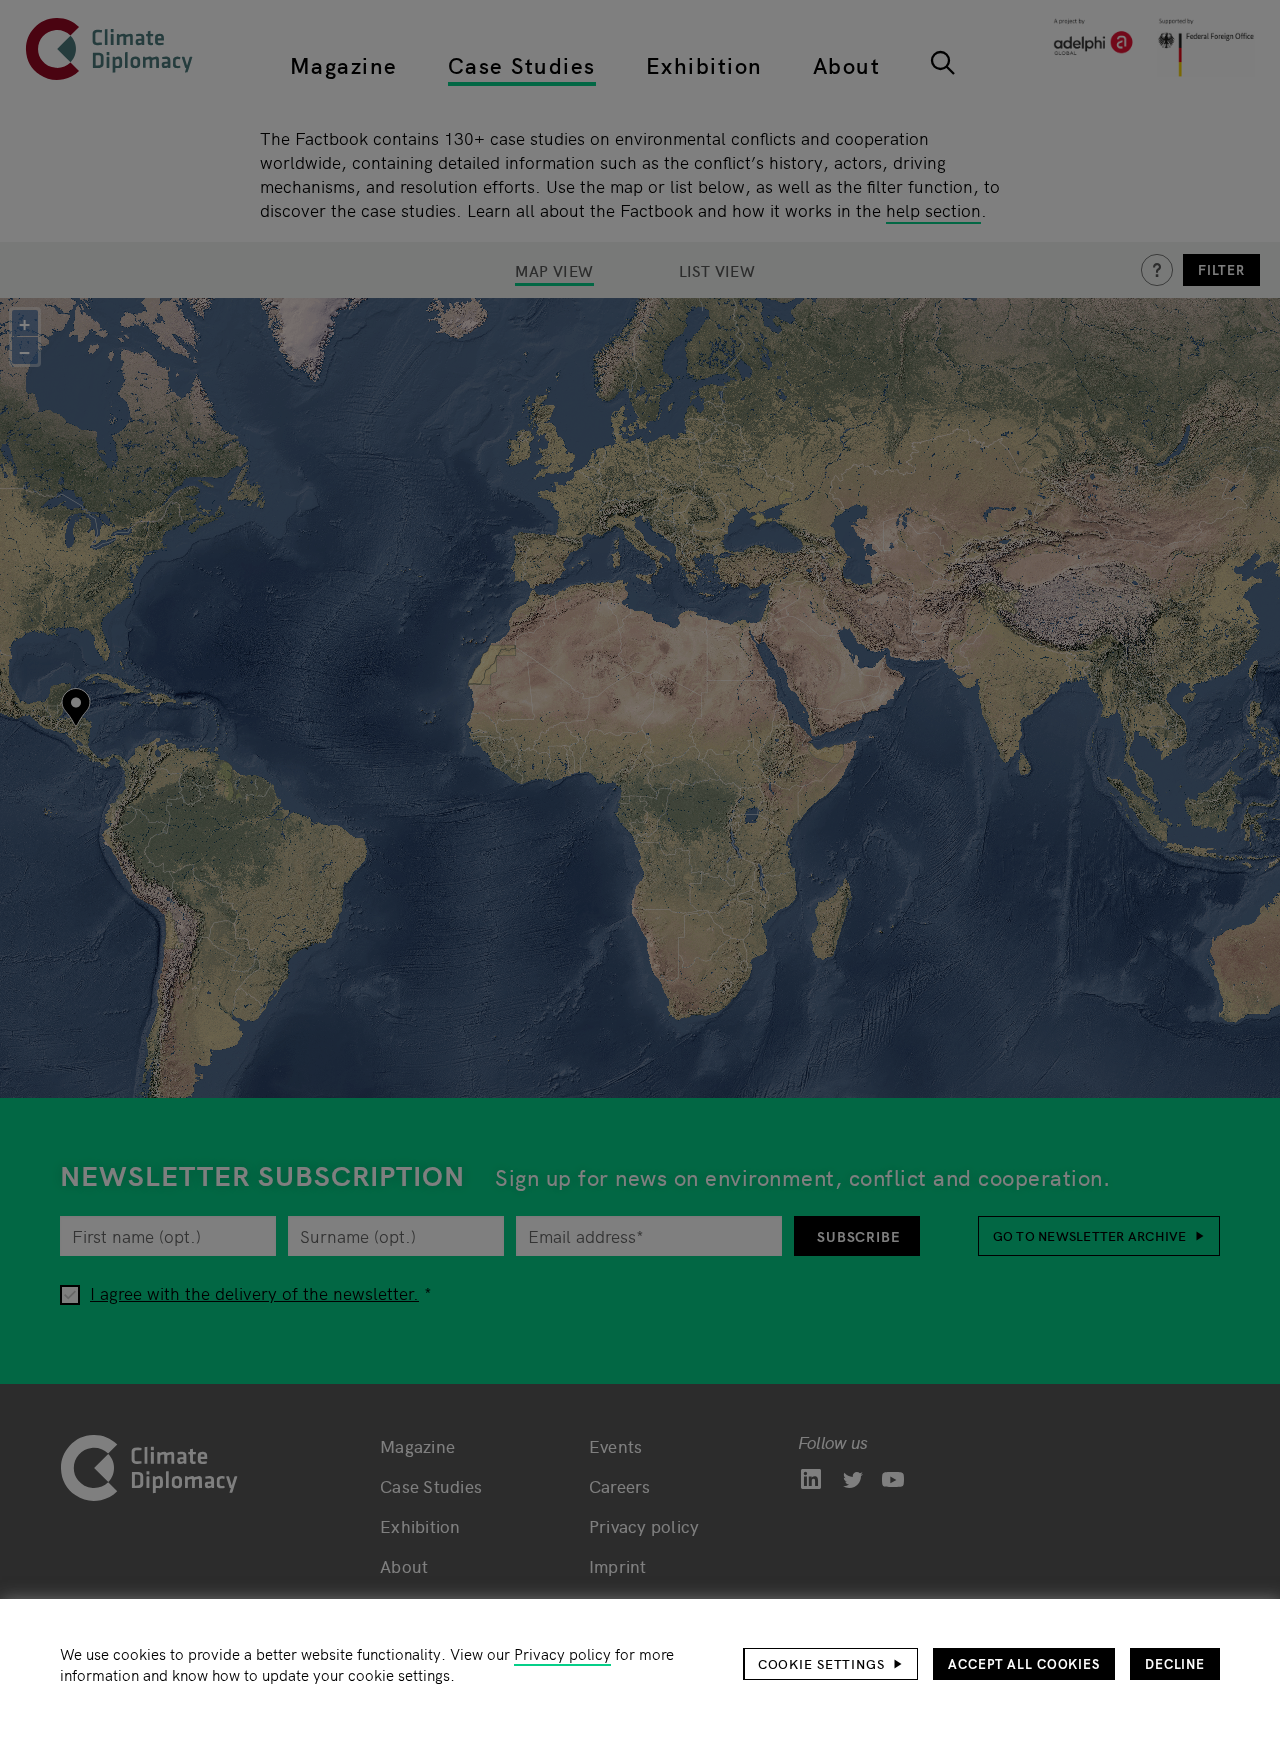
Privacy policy (562, 1653)
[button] (831, 1664)
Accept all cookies (1024, 1663)
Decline (1175, 1663)
